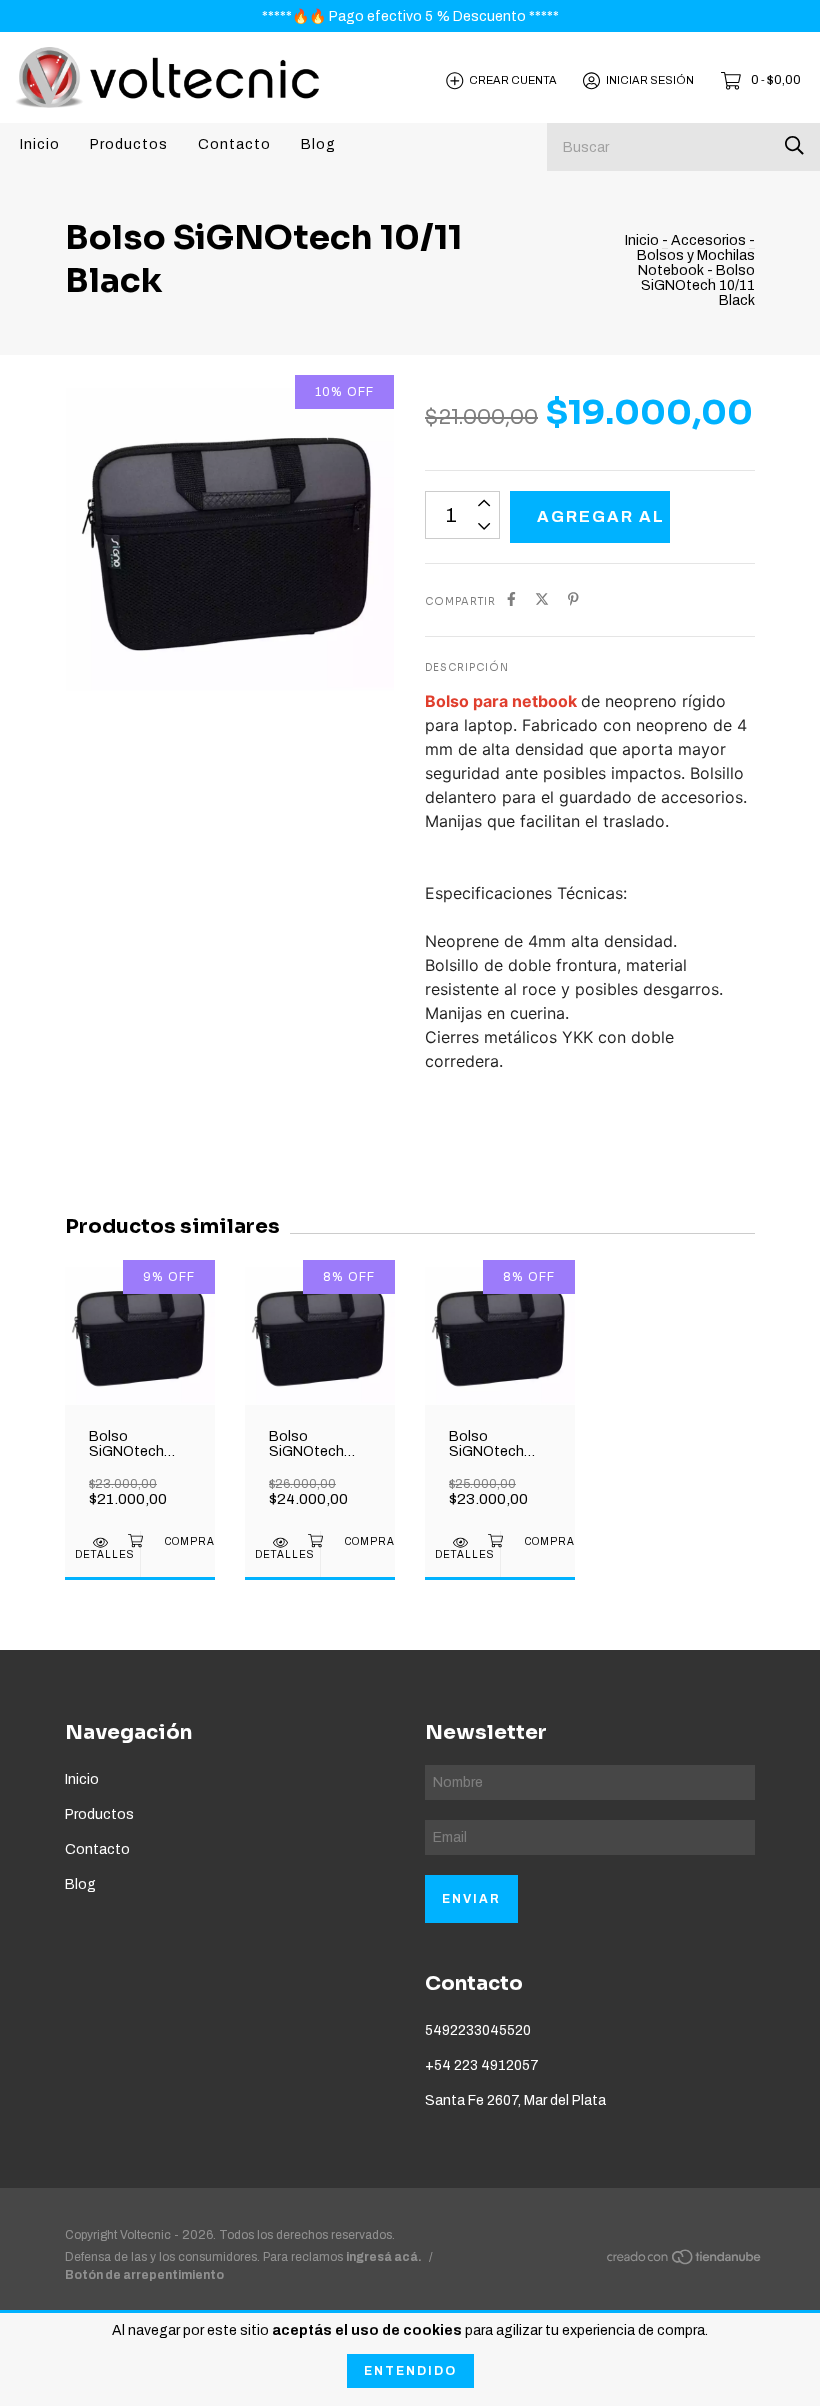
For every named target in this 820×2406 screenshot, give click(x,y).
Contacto (234, 144)
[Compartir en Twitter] (542, 599)
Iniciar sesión (650, 80)
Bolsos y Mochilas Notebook (696, 263)
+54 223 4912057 (482, 2065)
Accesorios (708, 240)
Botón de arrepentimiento (144, 2275)
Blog (318, 144)
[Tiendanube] (685, 2261)
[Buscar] (794, 145)
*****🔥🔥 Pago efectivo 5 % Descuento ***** (410, 16)
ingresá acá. (384, 2257)
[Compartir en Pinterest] (573, 599)
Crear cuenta (513, 80)
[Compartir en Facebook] (511, 599)
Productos (129, 144)
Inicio (40, 144)
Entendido (410, 2371)
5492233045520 (478, 2030)
